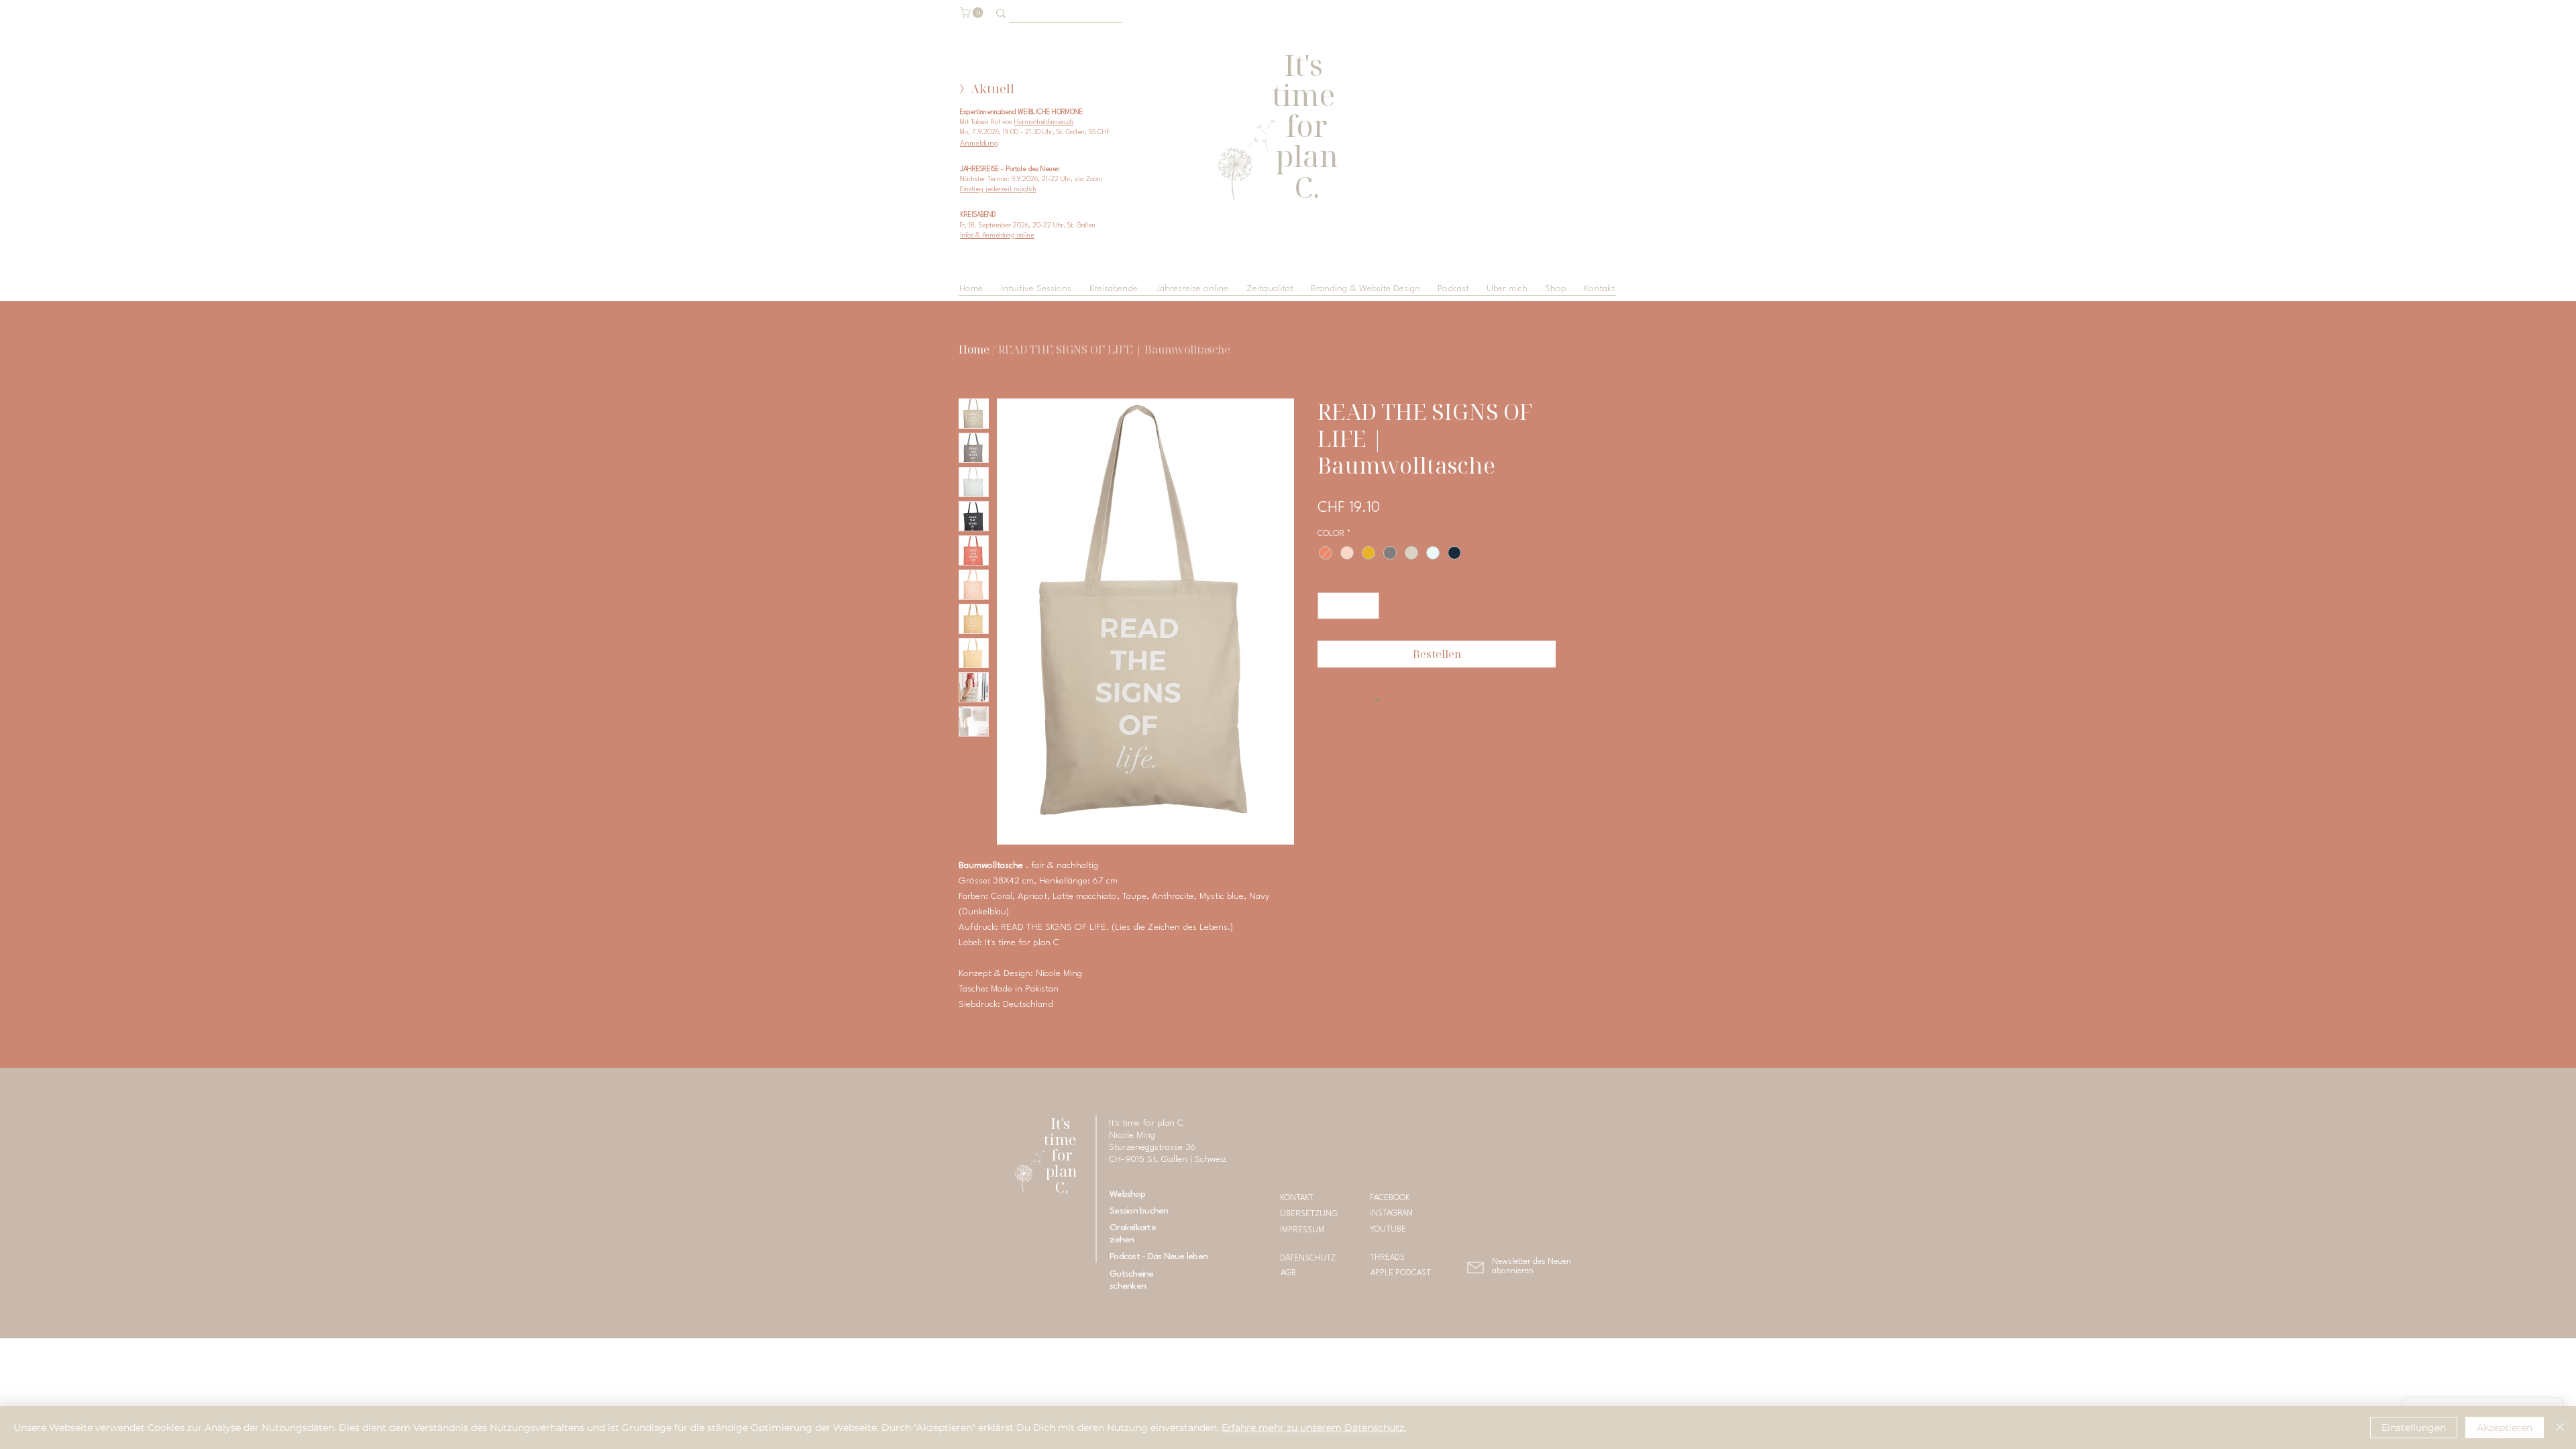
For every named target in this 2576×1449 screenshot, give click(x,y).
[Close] (2560, 1428)
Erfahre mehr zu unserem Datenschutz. (1314, 1428)
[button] (973, 13)
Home (974, 350)
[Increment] (1368, 606)
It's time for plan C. (1062, 1155)
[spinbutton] (1348, 606)
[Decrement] (1329, 606)
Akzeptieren (2505, 1428)
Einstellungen (2414, 1428)
